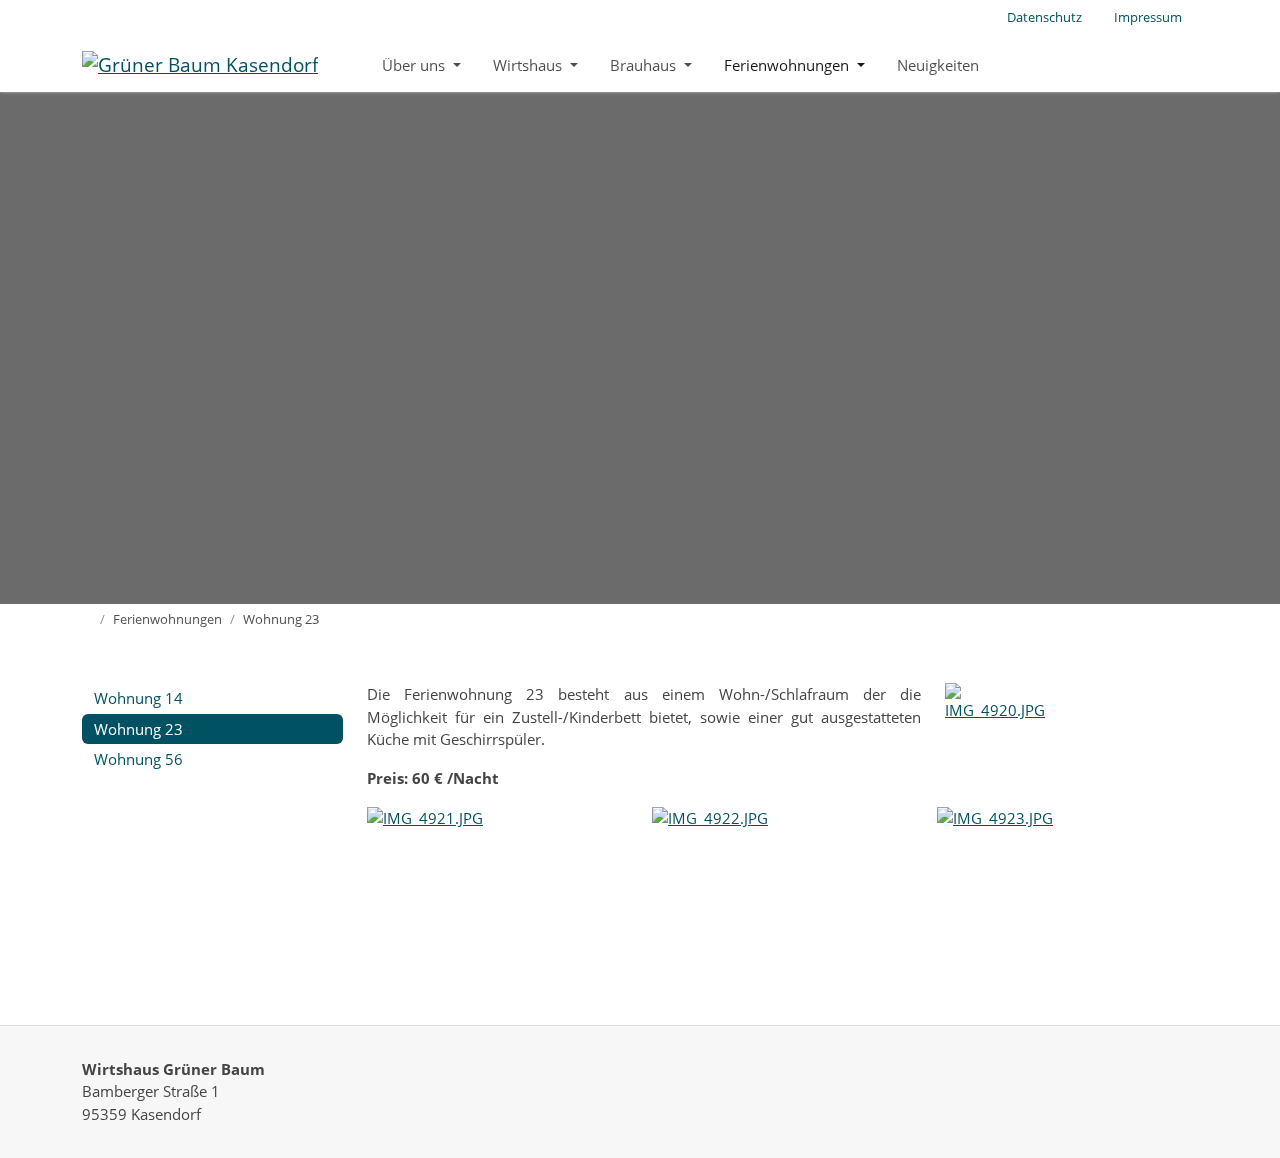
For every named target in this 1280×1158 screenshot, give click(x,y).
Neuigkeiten (938, 65)
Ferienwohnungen (788, 65)
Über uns (415, 65)
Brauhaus (645, 65)
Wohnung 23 (138, 729)
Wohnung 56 (138, 759)
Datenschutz (1044, 17)
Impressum (1148, 17)
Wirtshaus (529, 65)
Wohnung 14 (138, 698)
